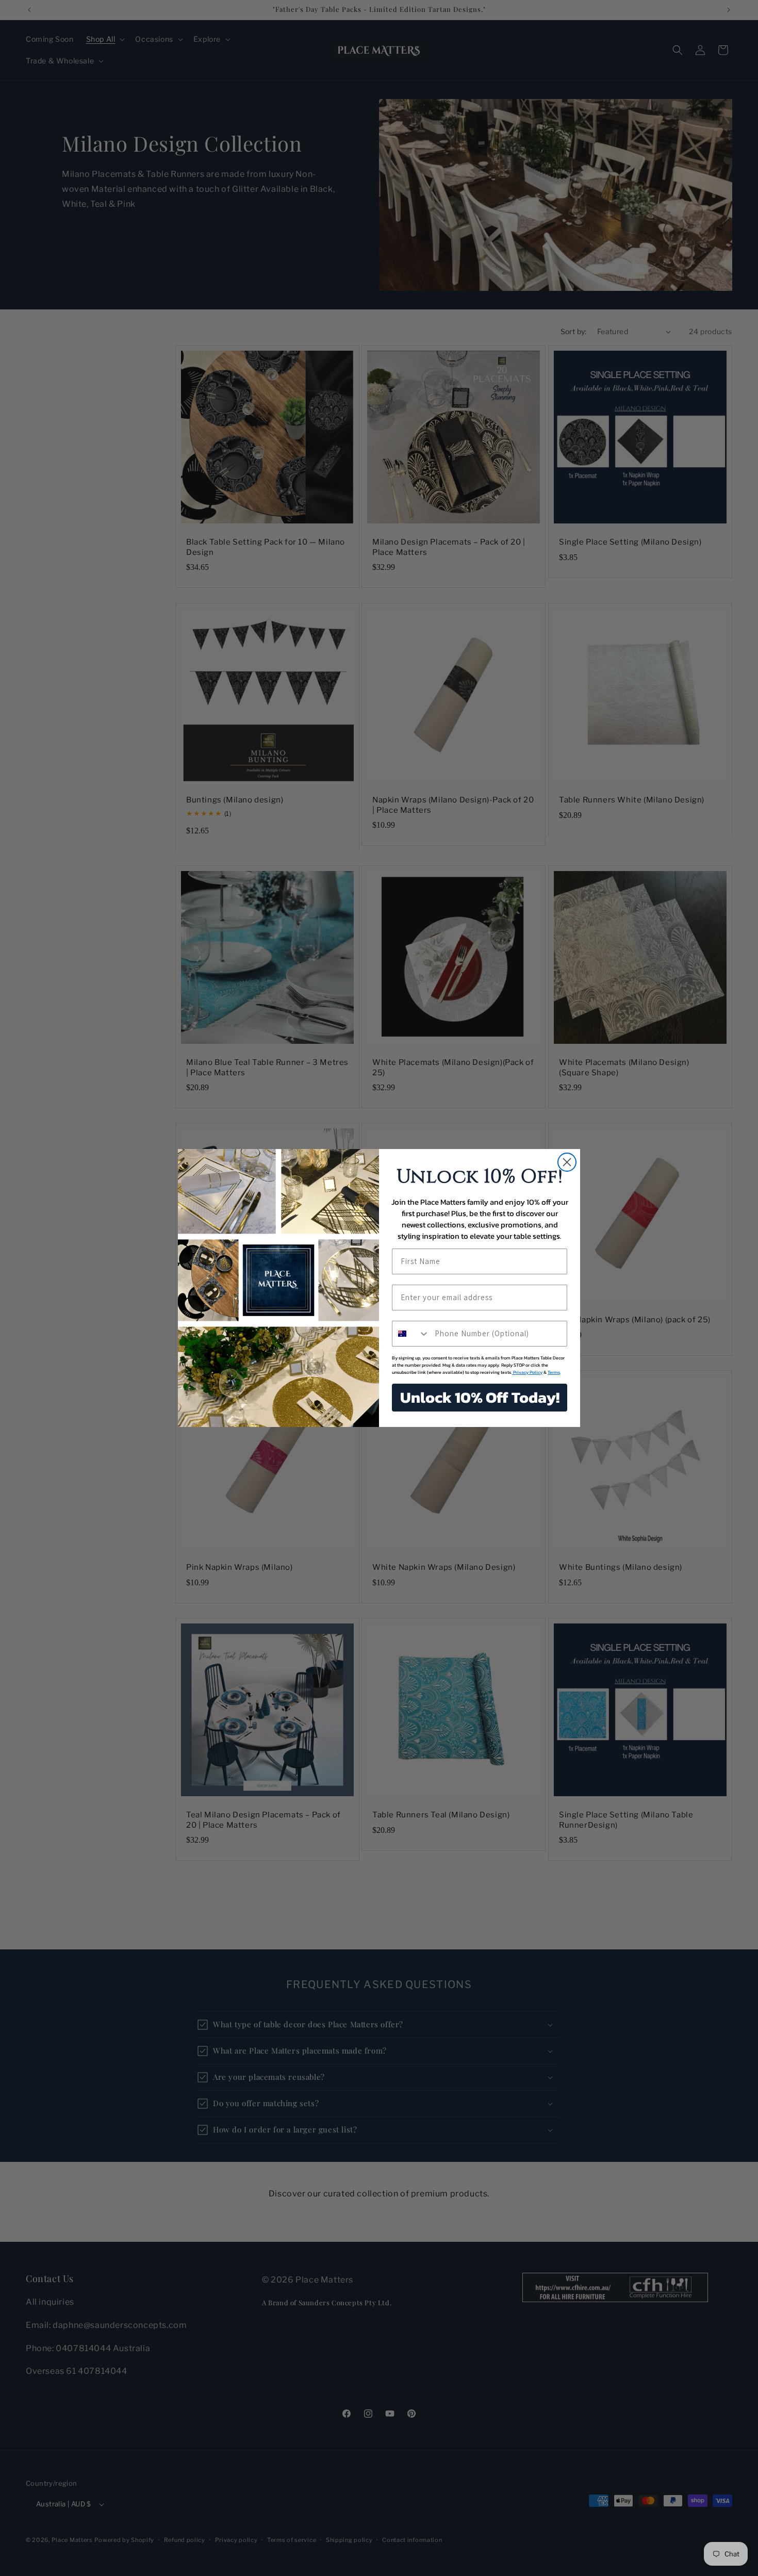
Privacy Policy (527, 1372)
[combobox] (411, 1334)
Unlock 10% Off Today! (480, 1397)
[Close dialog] (567, 1162)
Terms (554, 1372)
